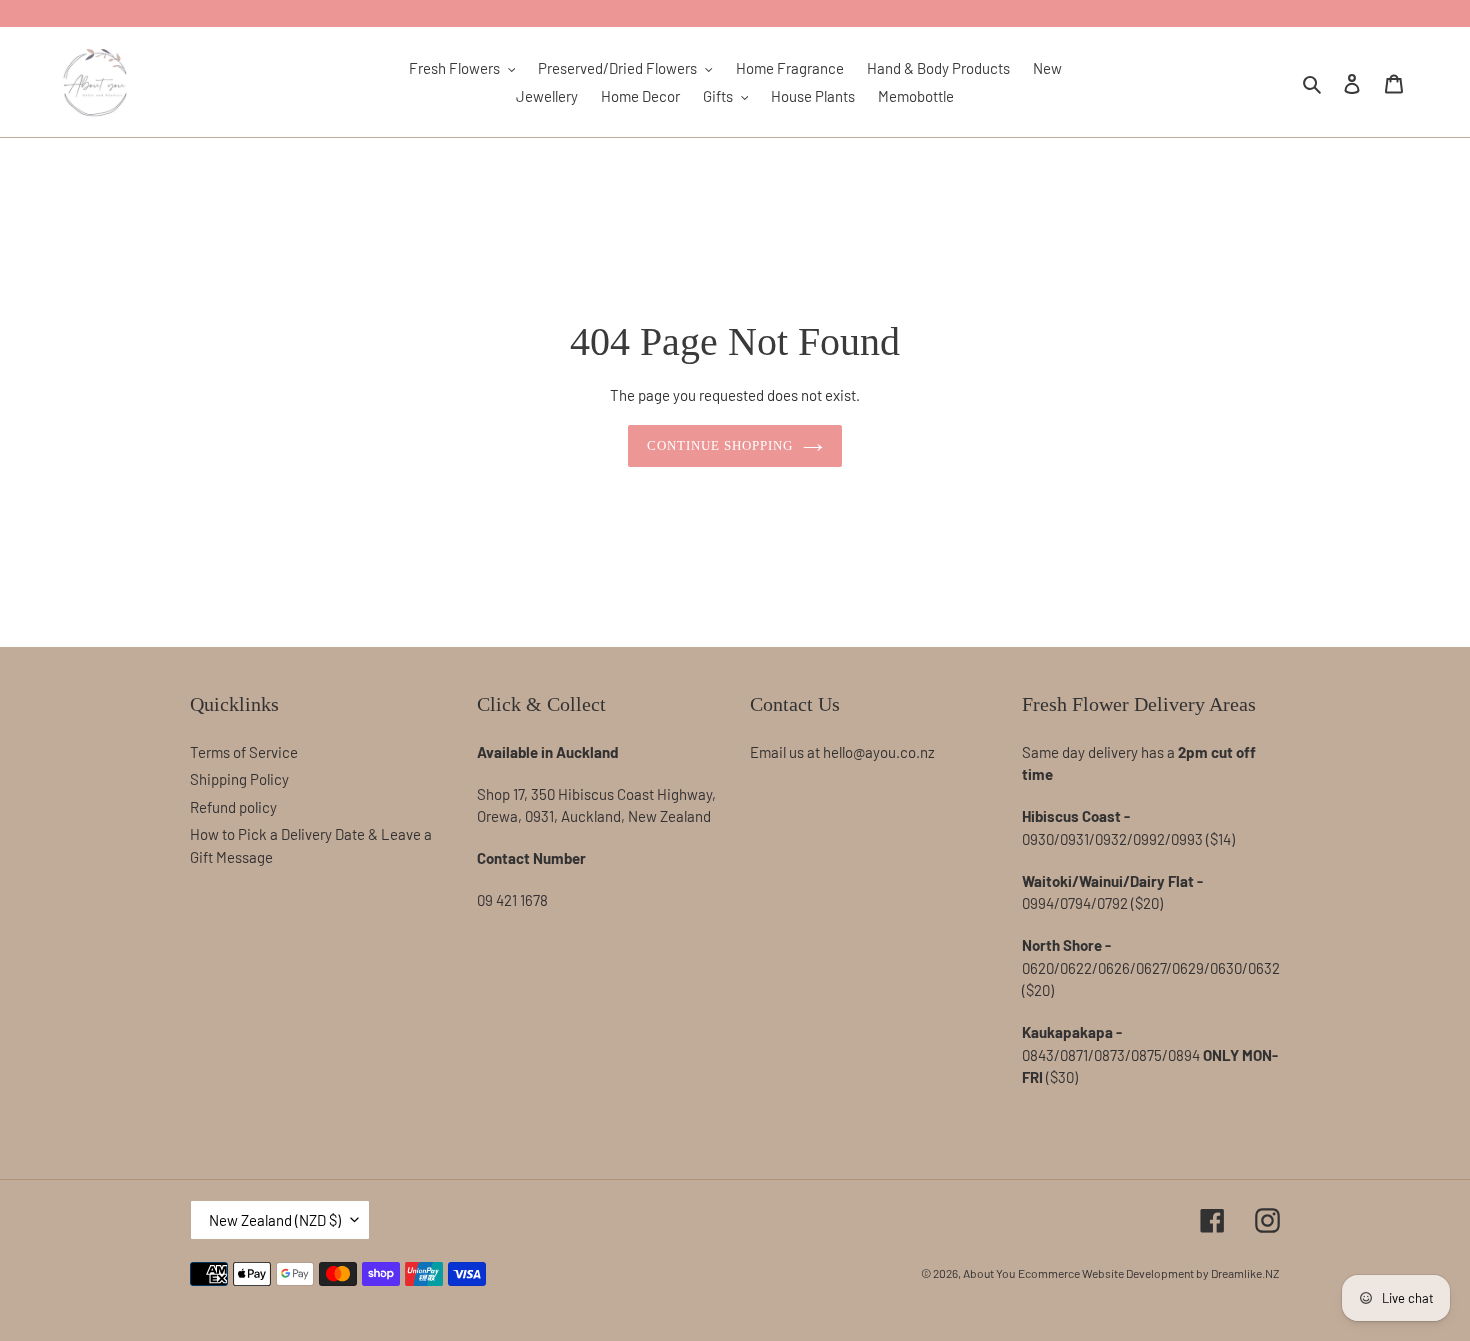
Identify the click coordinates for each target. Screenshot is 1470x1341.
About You (989, 1273)
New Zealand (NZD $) (275, 1220)
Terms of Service (244, 752)
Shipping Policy (239, 779)
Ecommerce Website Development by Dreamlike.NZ (1149, 1273)
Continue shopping (720, 445)
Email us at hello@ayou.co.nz (842, 752)
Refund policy (233, 807)
